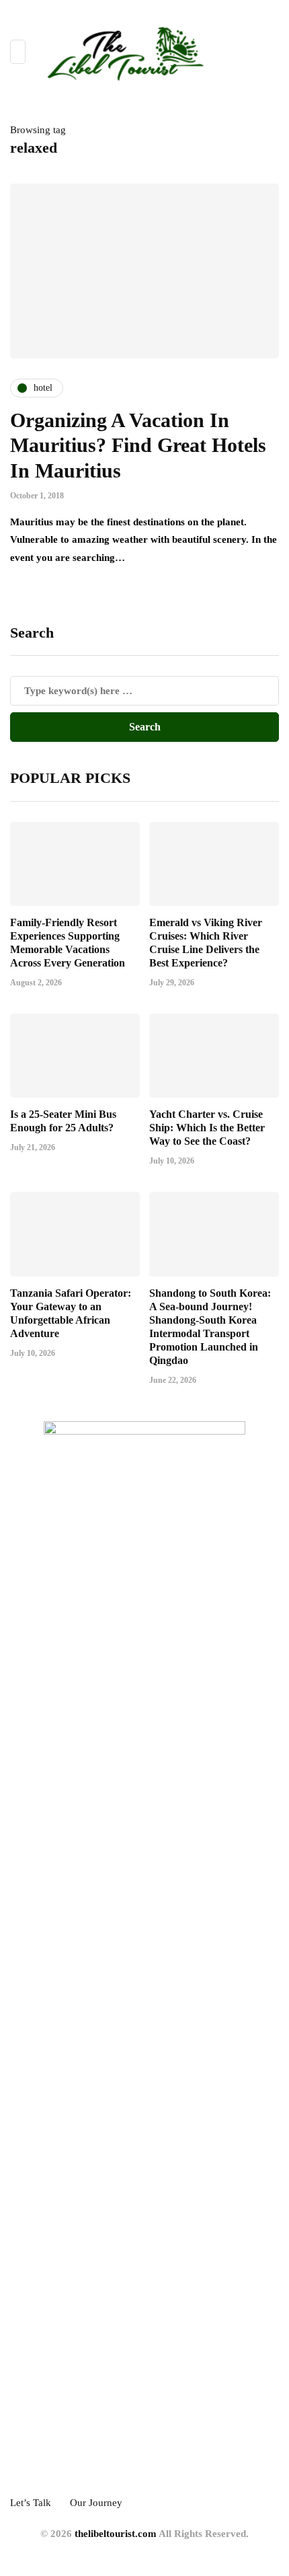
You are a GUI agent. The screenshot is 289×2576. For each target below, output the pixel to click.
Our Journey (96, 2503)
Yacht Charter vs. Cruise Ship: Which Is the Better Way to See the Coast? (207, 1128)
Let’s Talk (31, 2503)
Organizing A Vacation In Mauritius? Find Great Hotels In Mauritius (138, 445)
